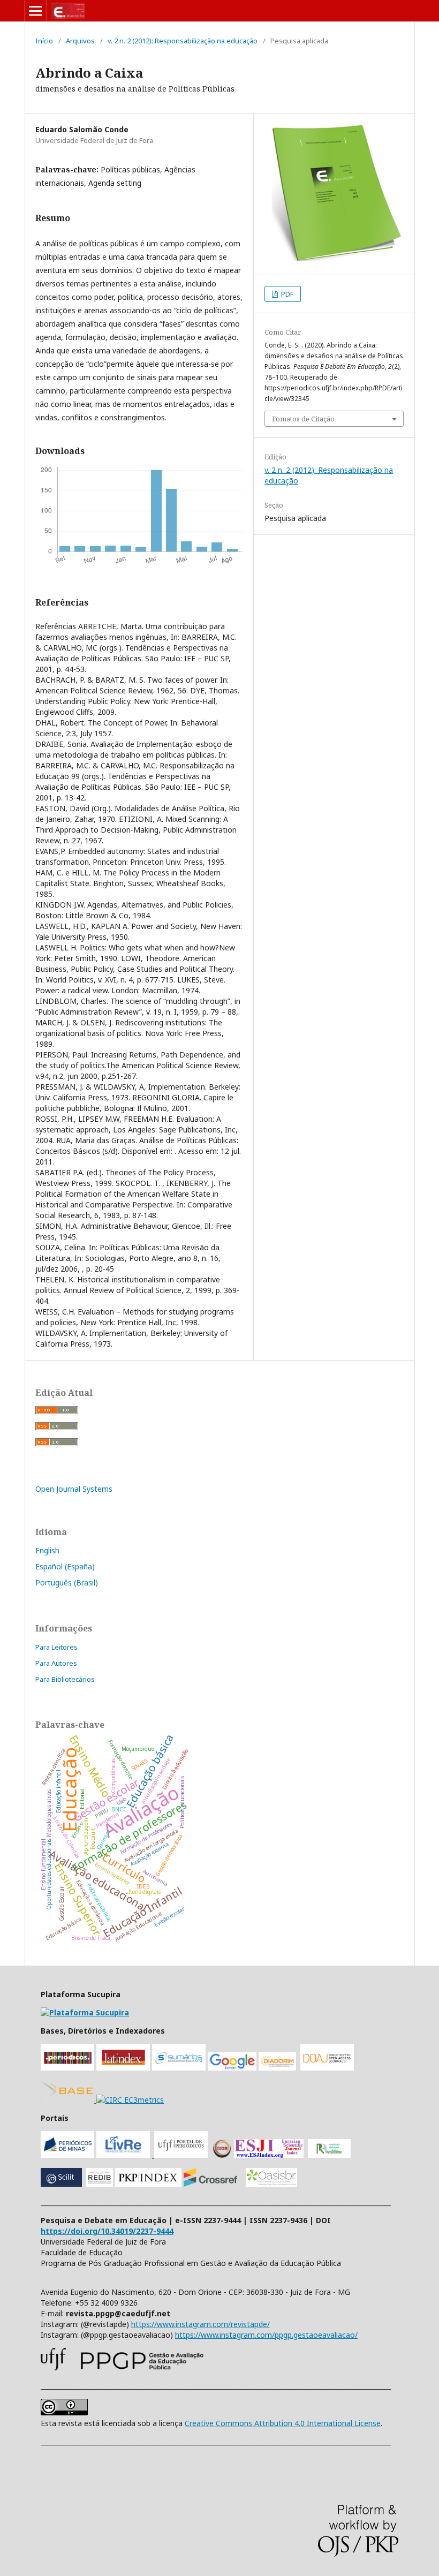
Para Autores (56, 1663)
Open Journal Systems (74, 1489)
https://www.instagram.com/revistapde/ (200, 2324)
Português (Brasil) (67, 1582)
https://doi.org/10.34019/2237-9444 (107, 2231)
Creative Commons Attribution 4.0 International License (283, 2423)
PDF (286, 294)
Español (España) (65, 1566)
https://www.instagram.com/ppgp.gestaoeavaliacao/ (266, 2335)
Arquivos (80, 41)
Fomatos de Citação (303, 419)
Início (44, 41)
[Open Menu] (35, 11)
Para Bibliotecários (65, 1679)
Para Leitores (56, 1647)
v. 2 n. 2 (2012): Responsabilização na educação (183, 41)
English (47, 1550)
